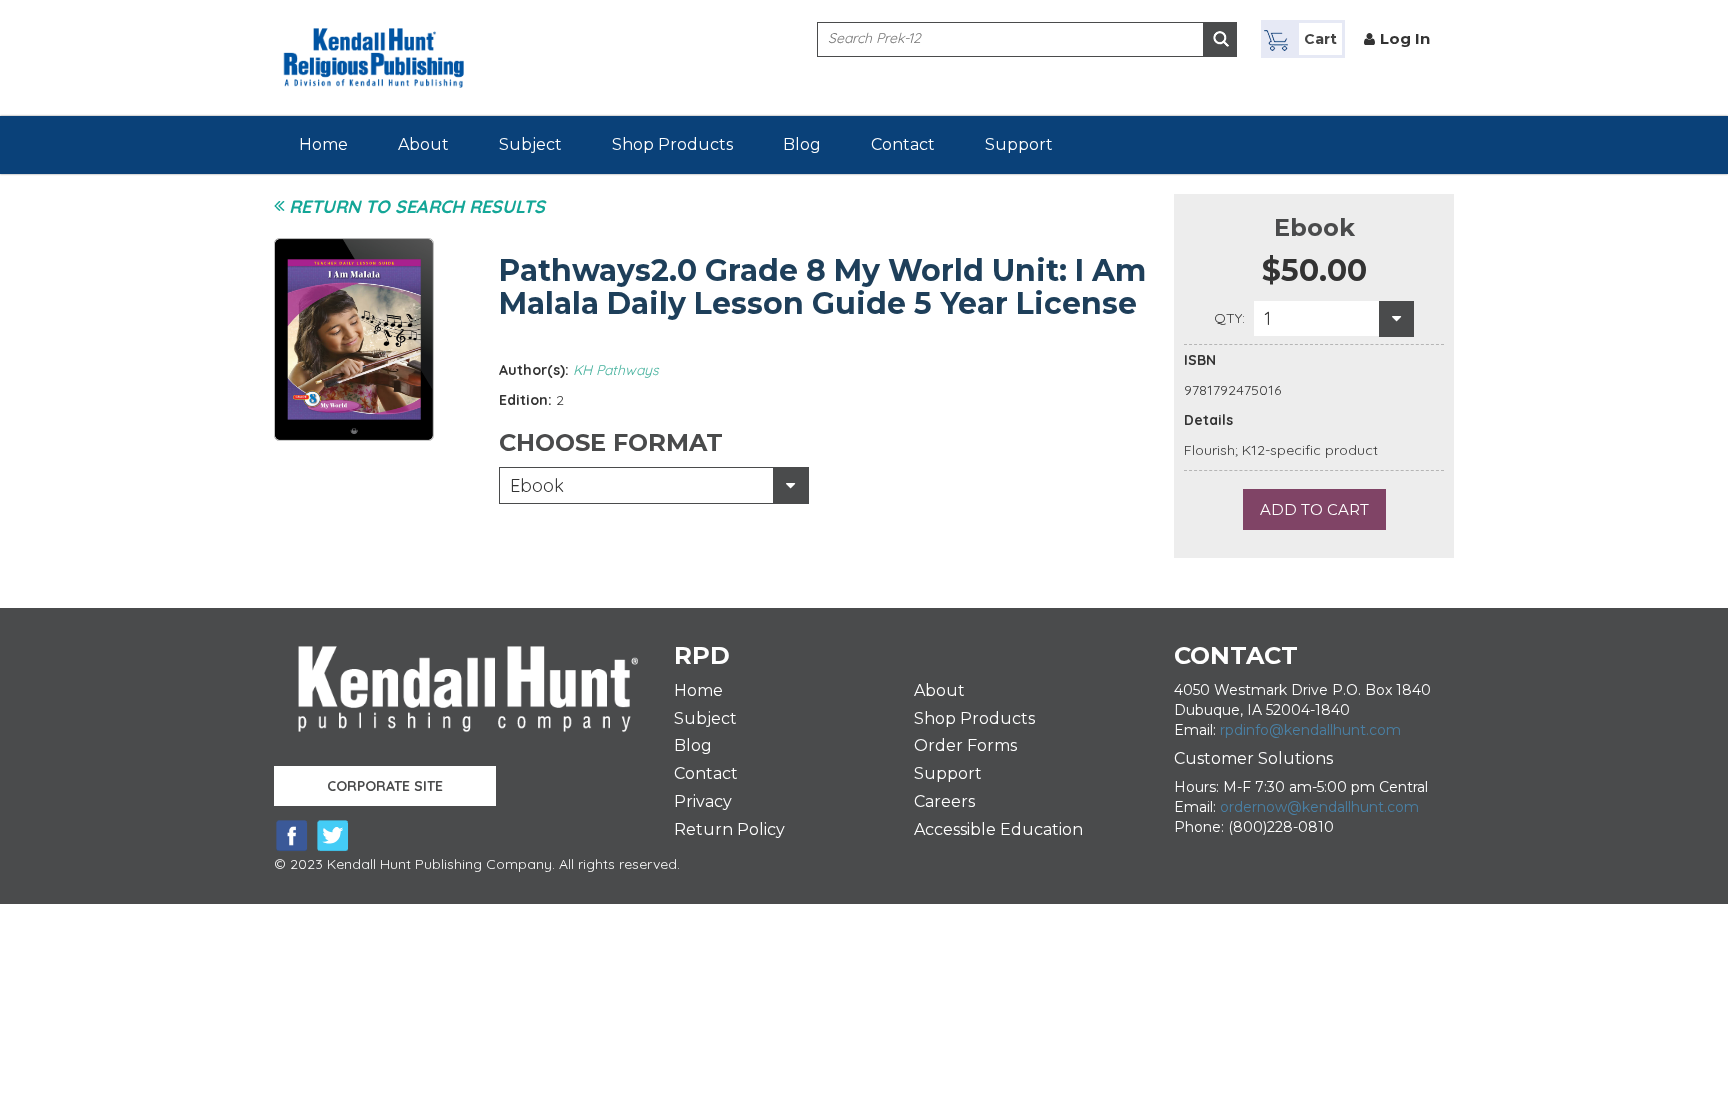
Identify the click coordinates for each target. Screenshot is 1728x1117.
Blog (802, 144)
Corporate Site (385, 786)
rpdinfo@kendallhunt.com (1310, 730)
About (423, 144)
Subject (530, 144)
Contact (903, 144)
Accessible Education (998, 829)
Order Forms (965, 745)
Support (1019, 144)
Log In (1405, 38)
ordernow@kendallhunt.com (1319, 807)
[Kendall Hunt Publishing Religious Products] (374, 45)
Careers (944, 801)
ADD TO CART (1314, 509)
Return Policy (729, 829)
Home (323, 144)
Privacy (703, 801)
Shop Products (672, 144)
